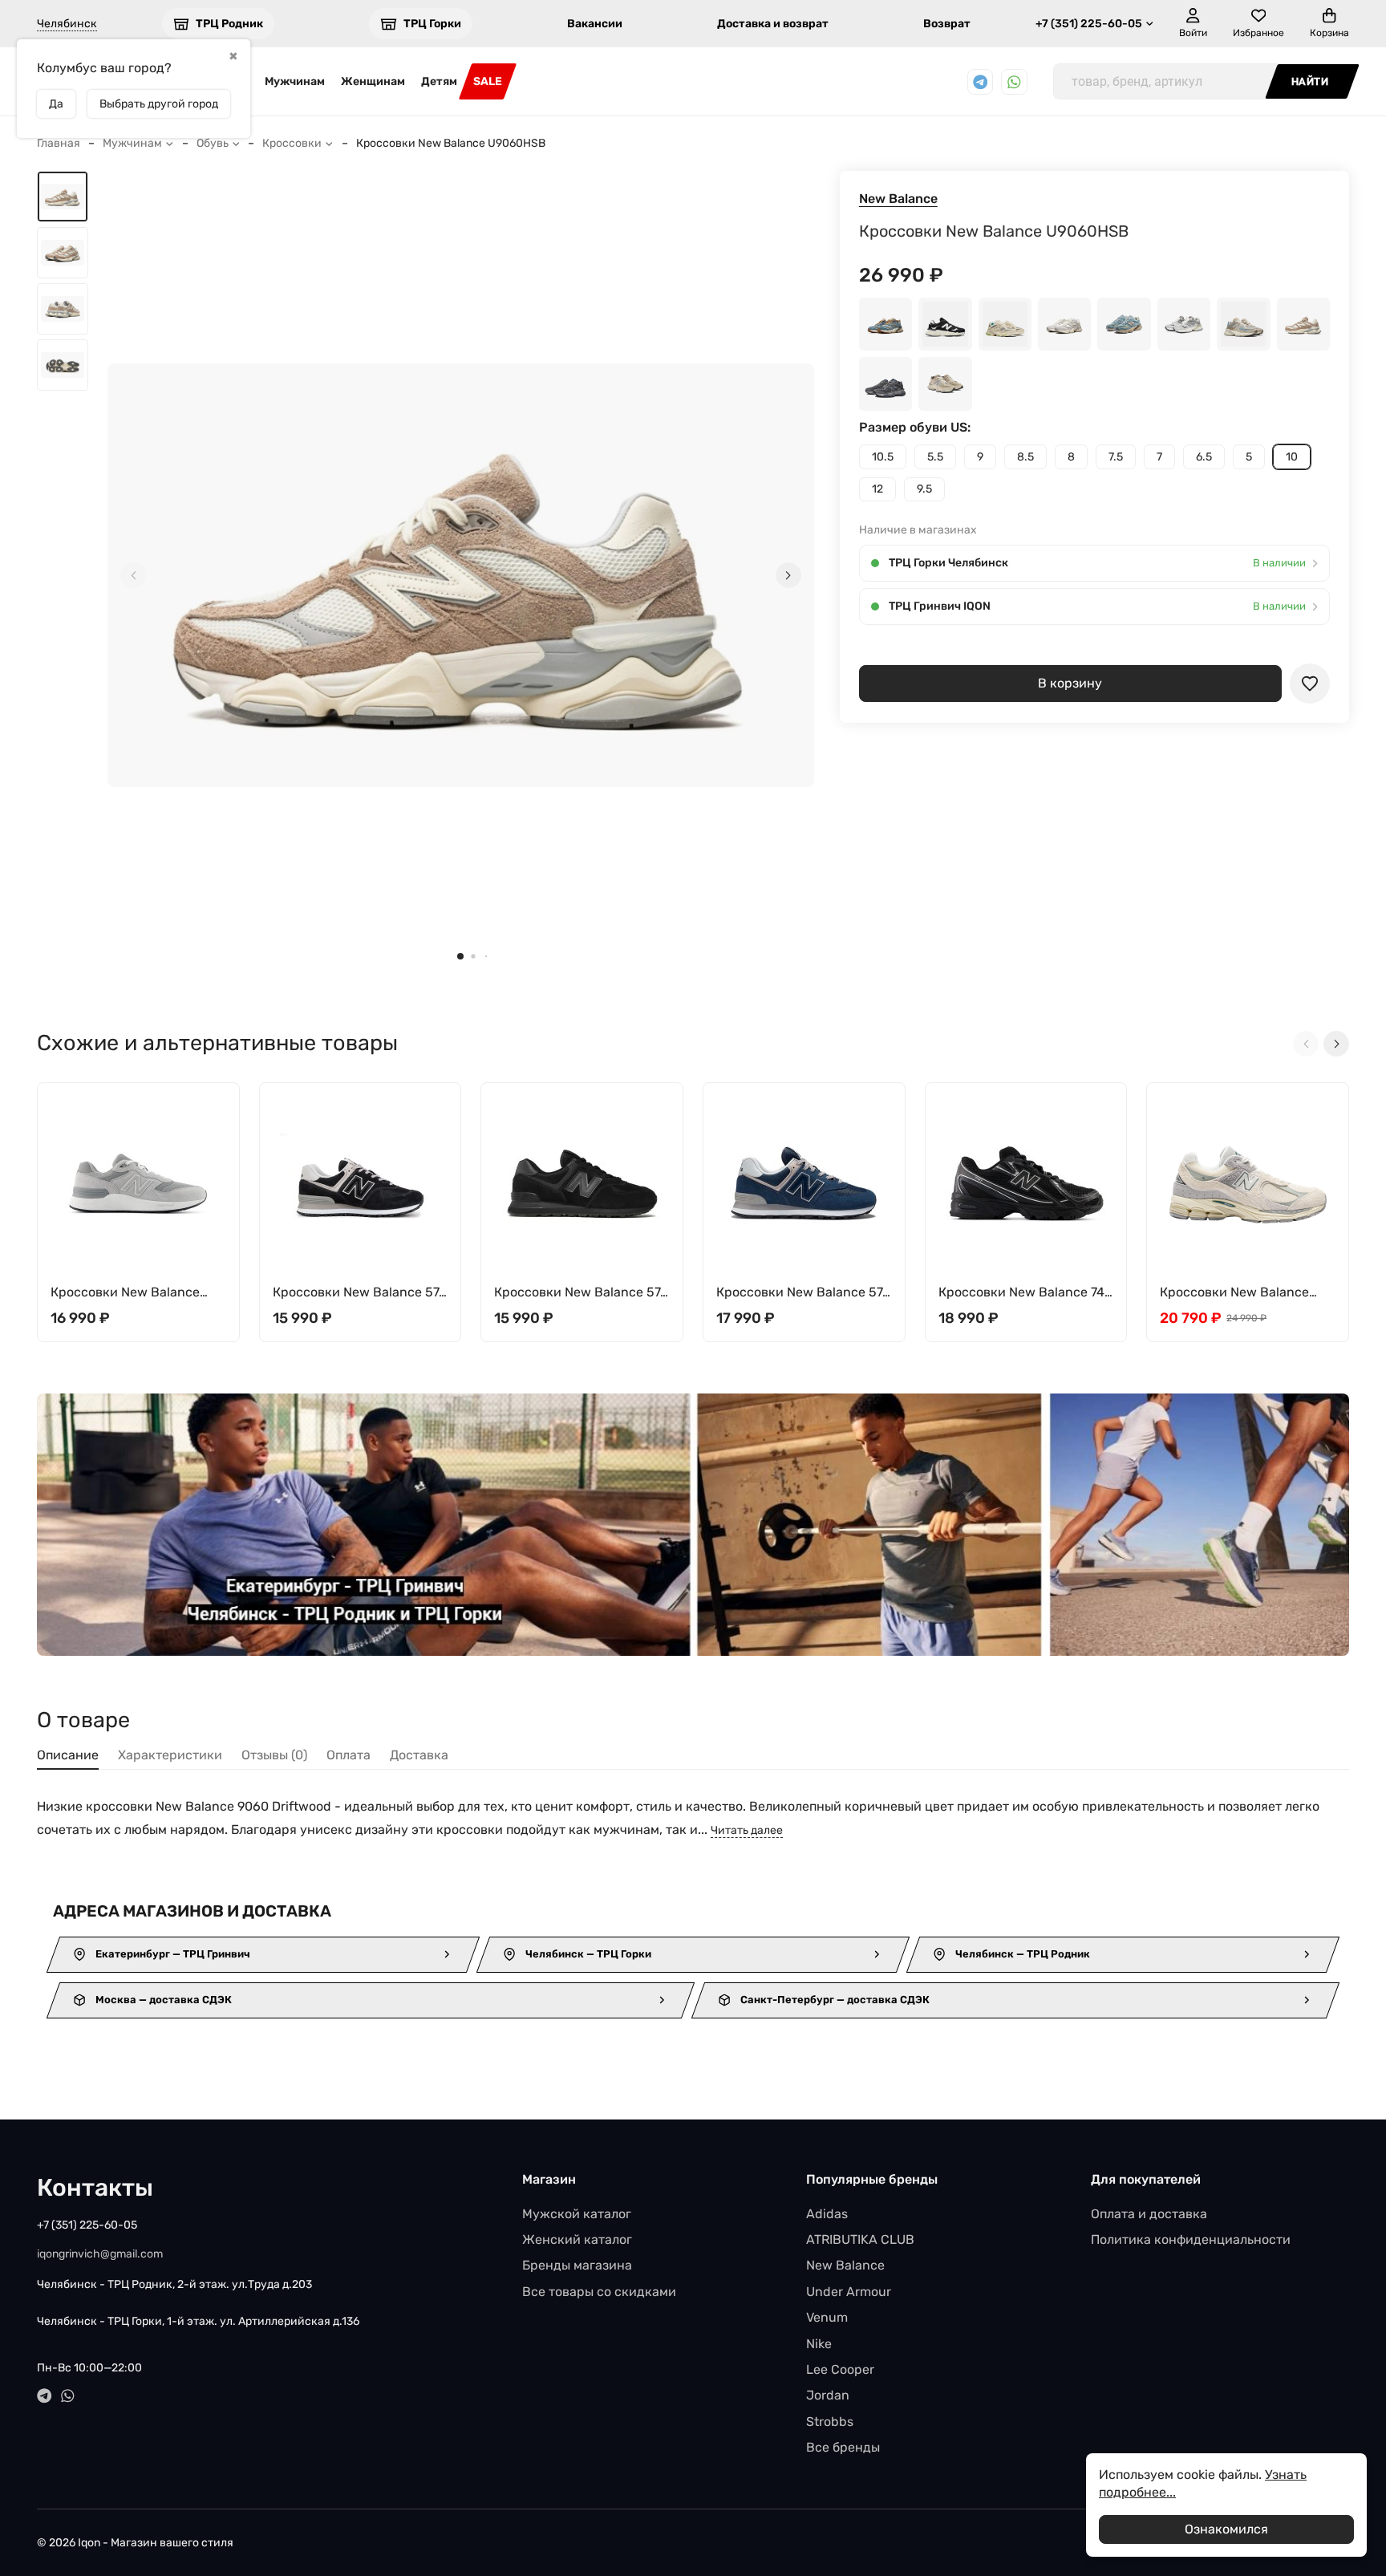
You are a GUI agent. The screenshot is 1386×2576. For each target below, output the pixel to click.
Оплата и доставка (1149, 2214)
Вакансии (595, 24)
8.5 (1025, 457)
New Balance (898, 199)
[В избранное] (1310, 684)
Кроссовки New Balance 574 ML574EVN (803, 1293)
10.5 (883, 457)
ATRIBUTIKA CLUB (860, 2239)
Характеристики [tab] (170, 1755)
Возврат (947, 24)
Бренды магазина (577, 2265)
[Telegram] (981, 82)
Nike (819, 2344)
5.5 (935, 457)
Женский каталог (577, 2239)
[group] (461, 575)
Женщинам (373, 81)
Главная (59, 143)
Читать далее (747, 1830)
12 (877, 489)
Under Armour (849, 2292)
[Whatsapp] (1014, 82)
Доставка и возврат (773, 24)
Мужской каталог (577, 2214)
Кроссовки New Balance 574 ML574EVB (360, 1293)
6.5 (1204, 457)
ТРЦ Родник (229, 24)
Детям (439, 81)
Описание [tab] (68, 1755)
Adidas (827, 2214)
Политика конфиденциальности (1191, 2239)
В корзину (1070, 683)
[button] (460, 956)
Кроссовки (292, 143)
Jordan (828, 2395)
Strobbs (830, 2422)
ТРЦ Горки (432, 24)
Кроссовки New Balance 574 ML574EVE (581, 1293)
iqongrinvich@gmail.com (100, 2254)
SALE (488, 81)
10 (1292, 457)
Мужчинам (295, 81)
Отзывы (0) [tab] (274, 1755)
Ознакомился (1226, 2529)
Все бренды (843, 2447)
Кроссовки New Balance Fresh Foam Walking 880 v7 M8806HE (132, 1293)
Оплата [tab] (349, 1755)
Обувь (213, 143)
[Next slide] (788, 575)
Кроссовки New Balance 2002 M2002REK (1234, 1293)
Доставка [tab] (419, 1755)
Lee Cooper (840, 2369)
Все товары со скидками (599, 2292)
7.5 (1116, 457)
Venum (827, 2317)
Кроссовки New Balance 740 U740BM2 (1025, 1293)
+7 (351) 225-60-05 (1089, 24)
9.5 (924, 489)
